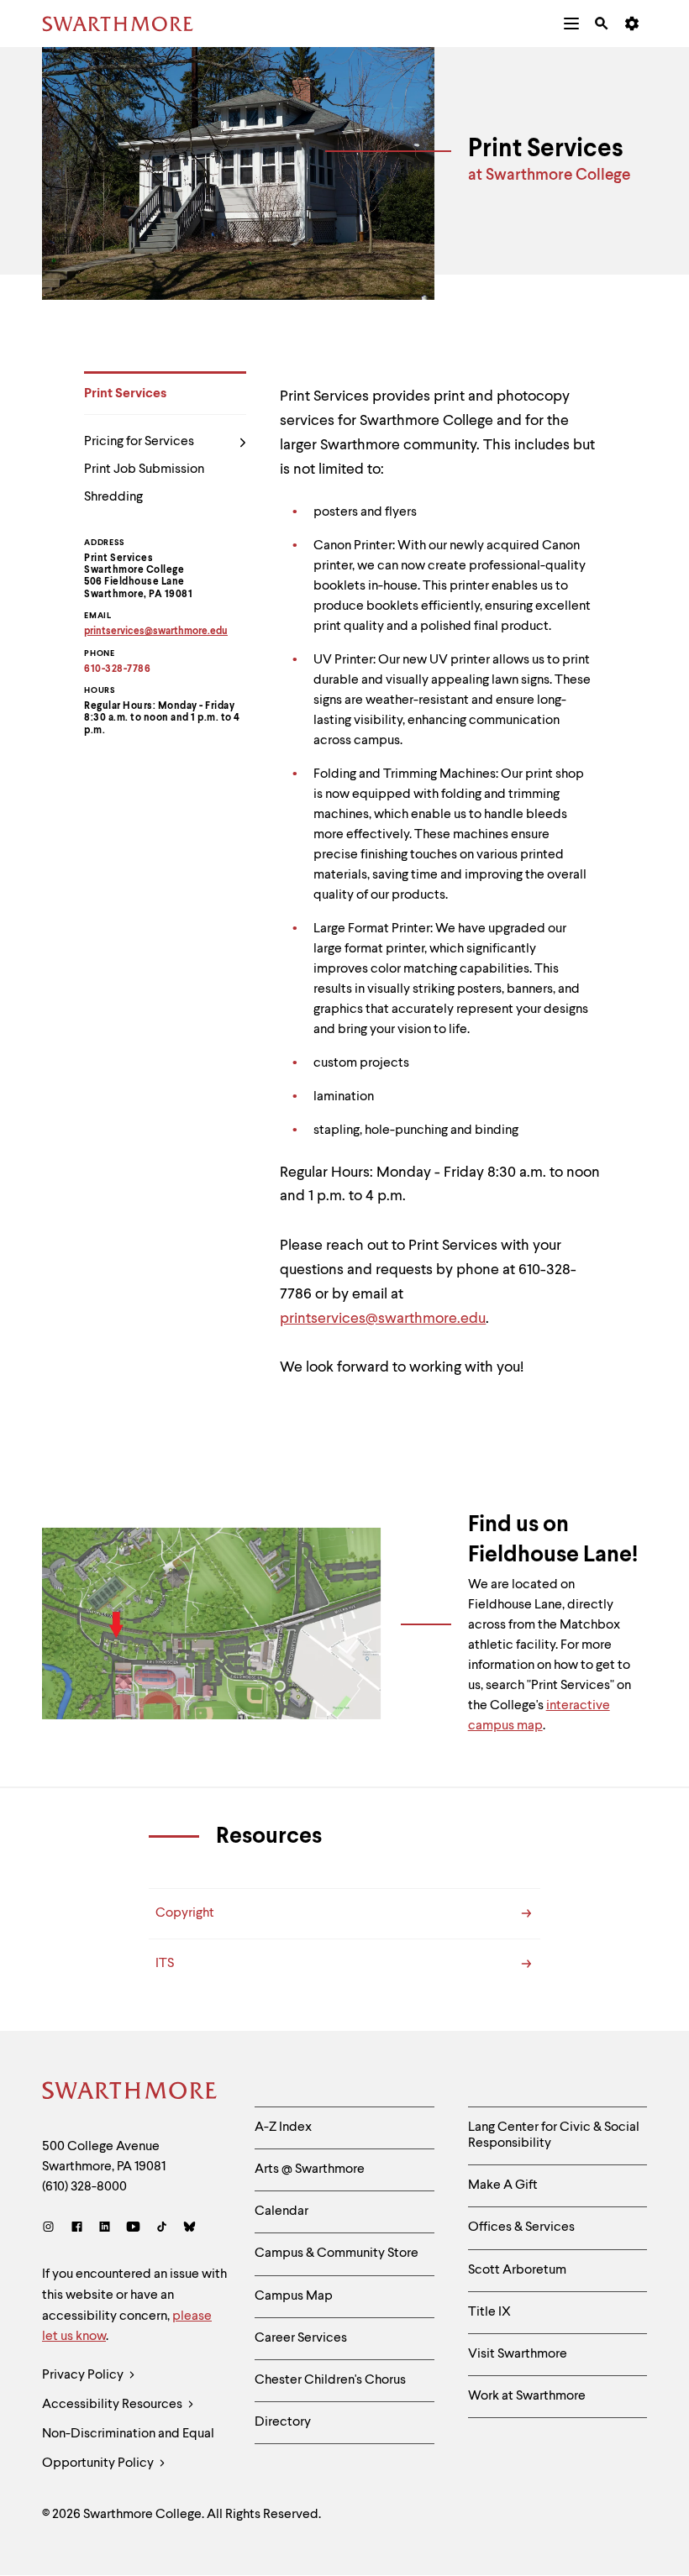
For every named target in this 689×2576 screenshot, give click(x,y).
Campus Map (294, 2296)
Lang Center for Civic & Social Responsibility (554, 2135)
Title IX (489, 2312)
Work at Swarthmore (527, 2396)
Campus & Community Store (337, 2253)
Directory (283, 2422)
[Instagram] (52, 2229)
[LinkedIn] (105, 2229)
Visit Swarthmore (518, 2354)
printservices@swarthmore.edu (383, 1319)
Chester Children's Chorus (330, 2380)
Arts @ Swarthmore (310, 2169)
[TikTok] (162, 2229)
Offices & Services (521, 2227)
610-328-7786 (117, 669)
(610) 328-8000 (84, 2187)
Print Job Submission (144, 470)
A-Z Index (283, 2127)
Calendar (281, 2211)
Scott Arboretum (517, 2270)
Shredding (113, 497)
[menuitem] (571, 24)
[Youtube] (133, 2229)
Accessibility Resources (113, 2405)
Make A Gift (503, 2185)
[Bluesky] (189, 2229)
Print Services (125, 394)
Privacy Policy (84, 2375)
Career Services (301, 2338)
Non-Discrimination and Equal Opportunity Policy (128, 2449)
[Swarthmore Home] (130, 2093)
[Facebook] (77, 2229)
